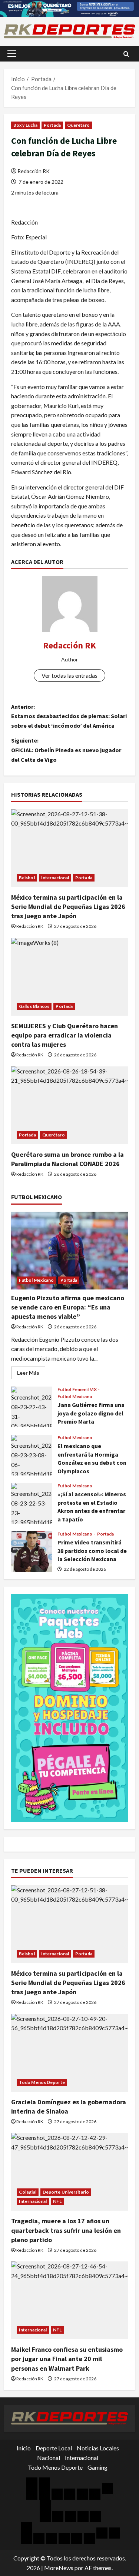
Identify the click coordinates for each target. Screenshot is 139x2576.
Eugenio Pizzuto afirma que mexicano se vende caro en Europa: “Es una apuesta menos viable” (68, 1307)
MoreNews (59, 2568)
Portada (52, 125)
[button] (12, 54)
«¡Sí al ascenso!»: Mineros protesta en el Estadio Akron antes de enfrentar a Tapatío (32, 1503)
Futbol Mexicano (37, 1280)
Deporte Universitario (66, 2192)
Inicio (24, 2448)
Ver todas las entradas (69, 675)
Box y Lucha (25, 125)
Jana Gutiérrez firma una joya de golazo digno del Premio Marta (32, 1407)
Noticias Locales (98, 2448)
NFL (57, 2201)
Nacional (49, 2458)
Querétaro (78, 125)
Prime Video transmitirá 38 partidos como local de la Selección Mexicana (32, 1551)
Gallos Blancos (34, 1006)
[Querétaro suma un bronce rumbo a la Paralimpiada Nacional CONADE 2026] (69, 1105)
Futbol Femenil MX (77, 1390)
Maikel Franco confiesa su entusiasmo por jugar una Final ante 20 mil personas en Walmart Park (67, 2359)
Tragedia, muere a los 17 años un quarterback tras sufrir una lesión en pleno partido (66, 2230)
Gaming (97, 2467)
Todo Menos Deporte (42, 2082)
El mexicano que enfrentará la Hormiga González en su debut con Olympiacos (32, 1455)
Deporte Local (54, 2448)
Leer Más (31, 1374)
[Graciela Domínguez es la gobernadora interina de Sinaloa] (69, 2053)
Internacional (55, 878)
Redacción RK (34, 171)
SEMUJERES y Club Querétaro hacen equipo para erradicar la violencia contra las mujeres (64, 1035)
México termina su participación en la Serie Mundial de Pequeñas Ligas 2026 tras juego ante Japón (68, 907)
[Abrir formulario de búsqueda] (126, 54)
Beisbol (27, 878)
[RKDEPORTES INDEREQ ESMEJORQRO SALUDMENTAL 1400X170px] (69, 8)
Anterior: (69, 716)
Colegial (28, 2192)
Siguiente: (66, 750)
